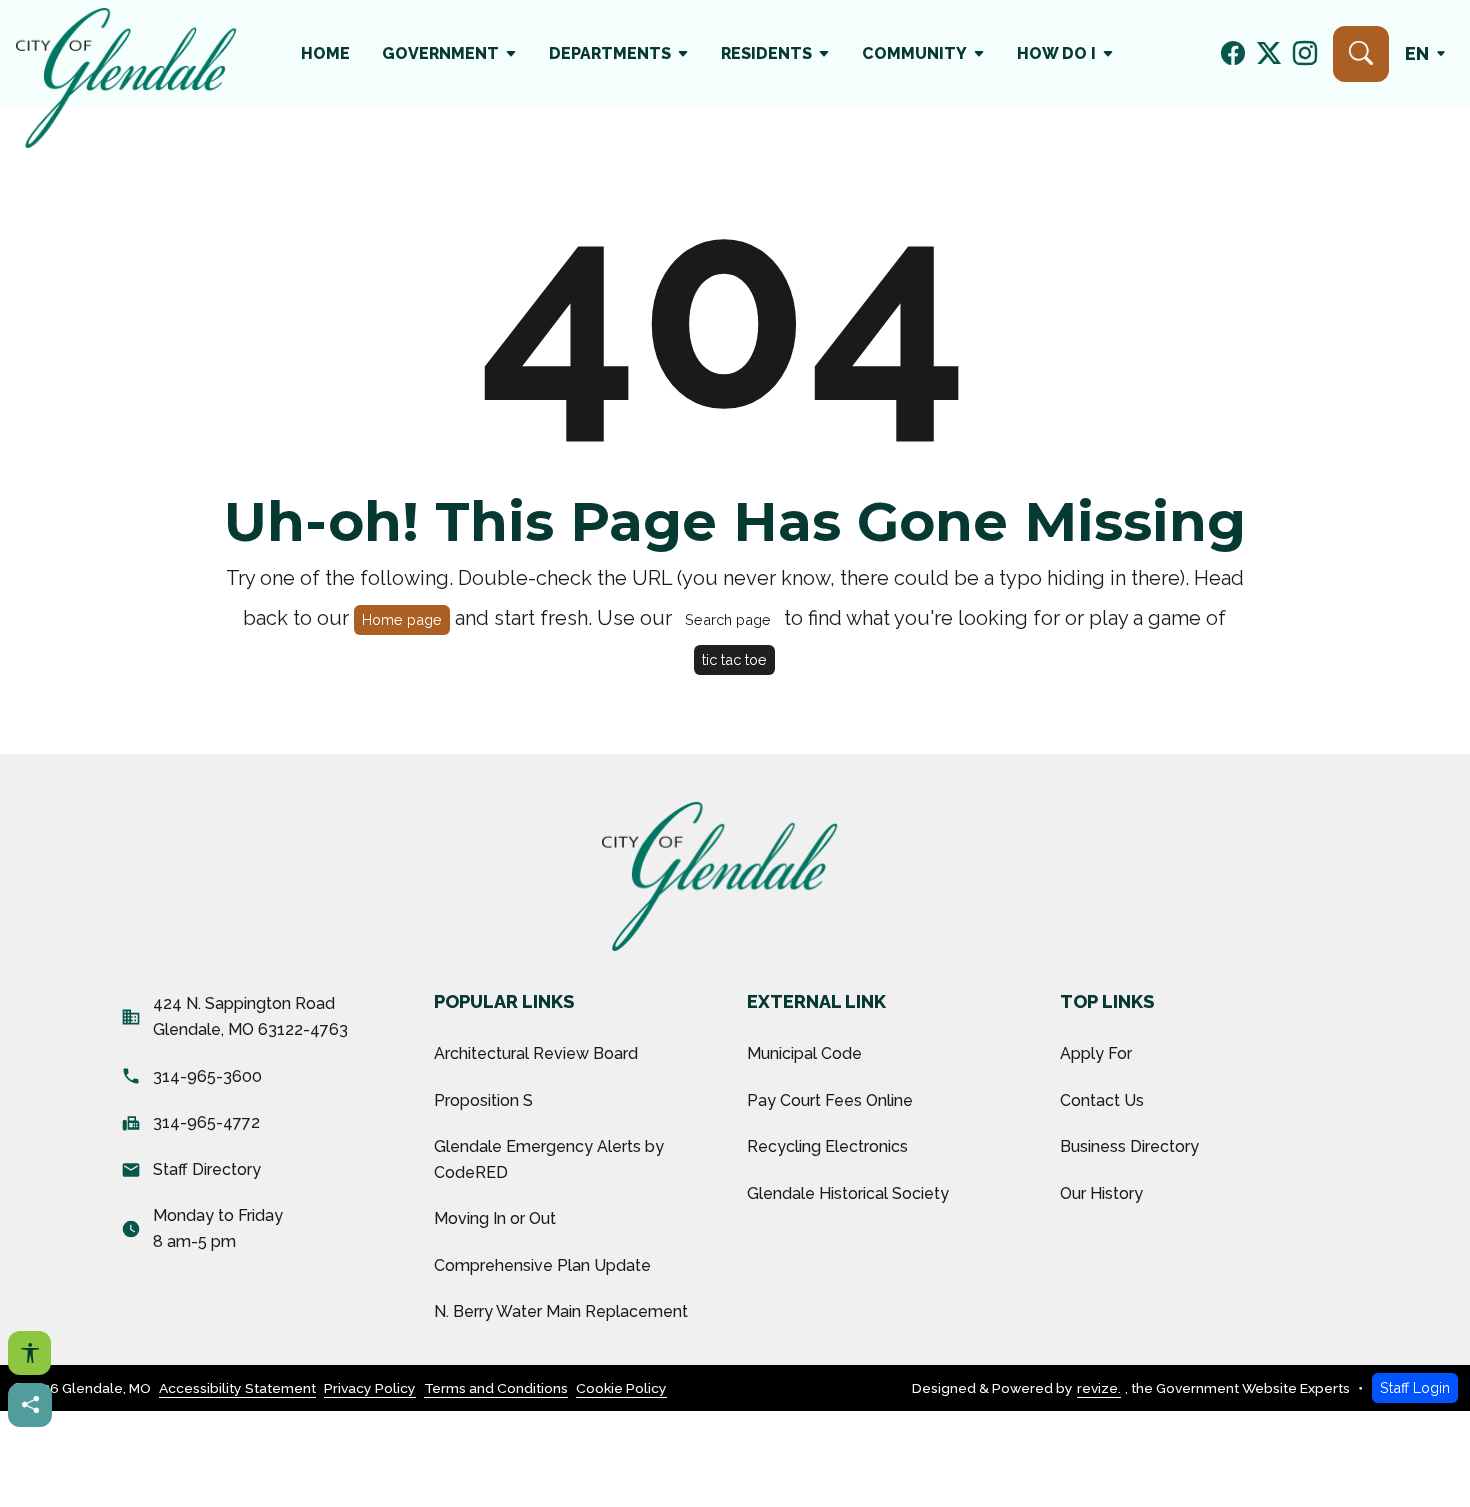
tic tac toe (734, 659)
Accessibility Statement (237, 1388)
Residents (766, 53)
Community (914, 53)
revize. (1099, 1388)
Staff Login (1415, 1387)
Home (325, 53)
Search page (728, 619)
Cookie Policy (621, 1388)
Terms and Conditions (496, 1388)
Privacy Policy (370, 1388)
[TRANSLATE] (1429, 53)
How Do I (1056, 53)
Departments (610, 53)
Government (440, 53)
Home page (402, 619)
